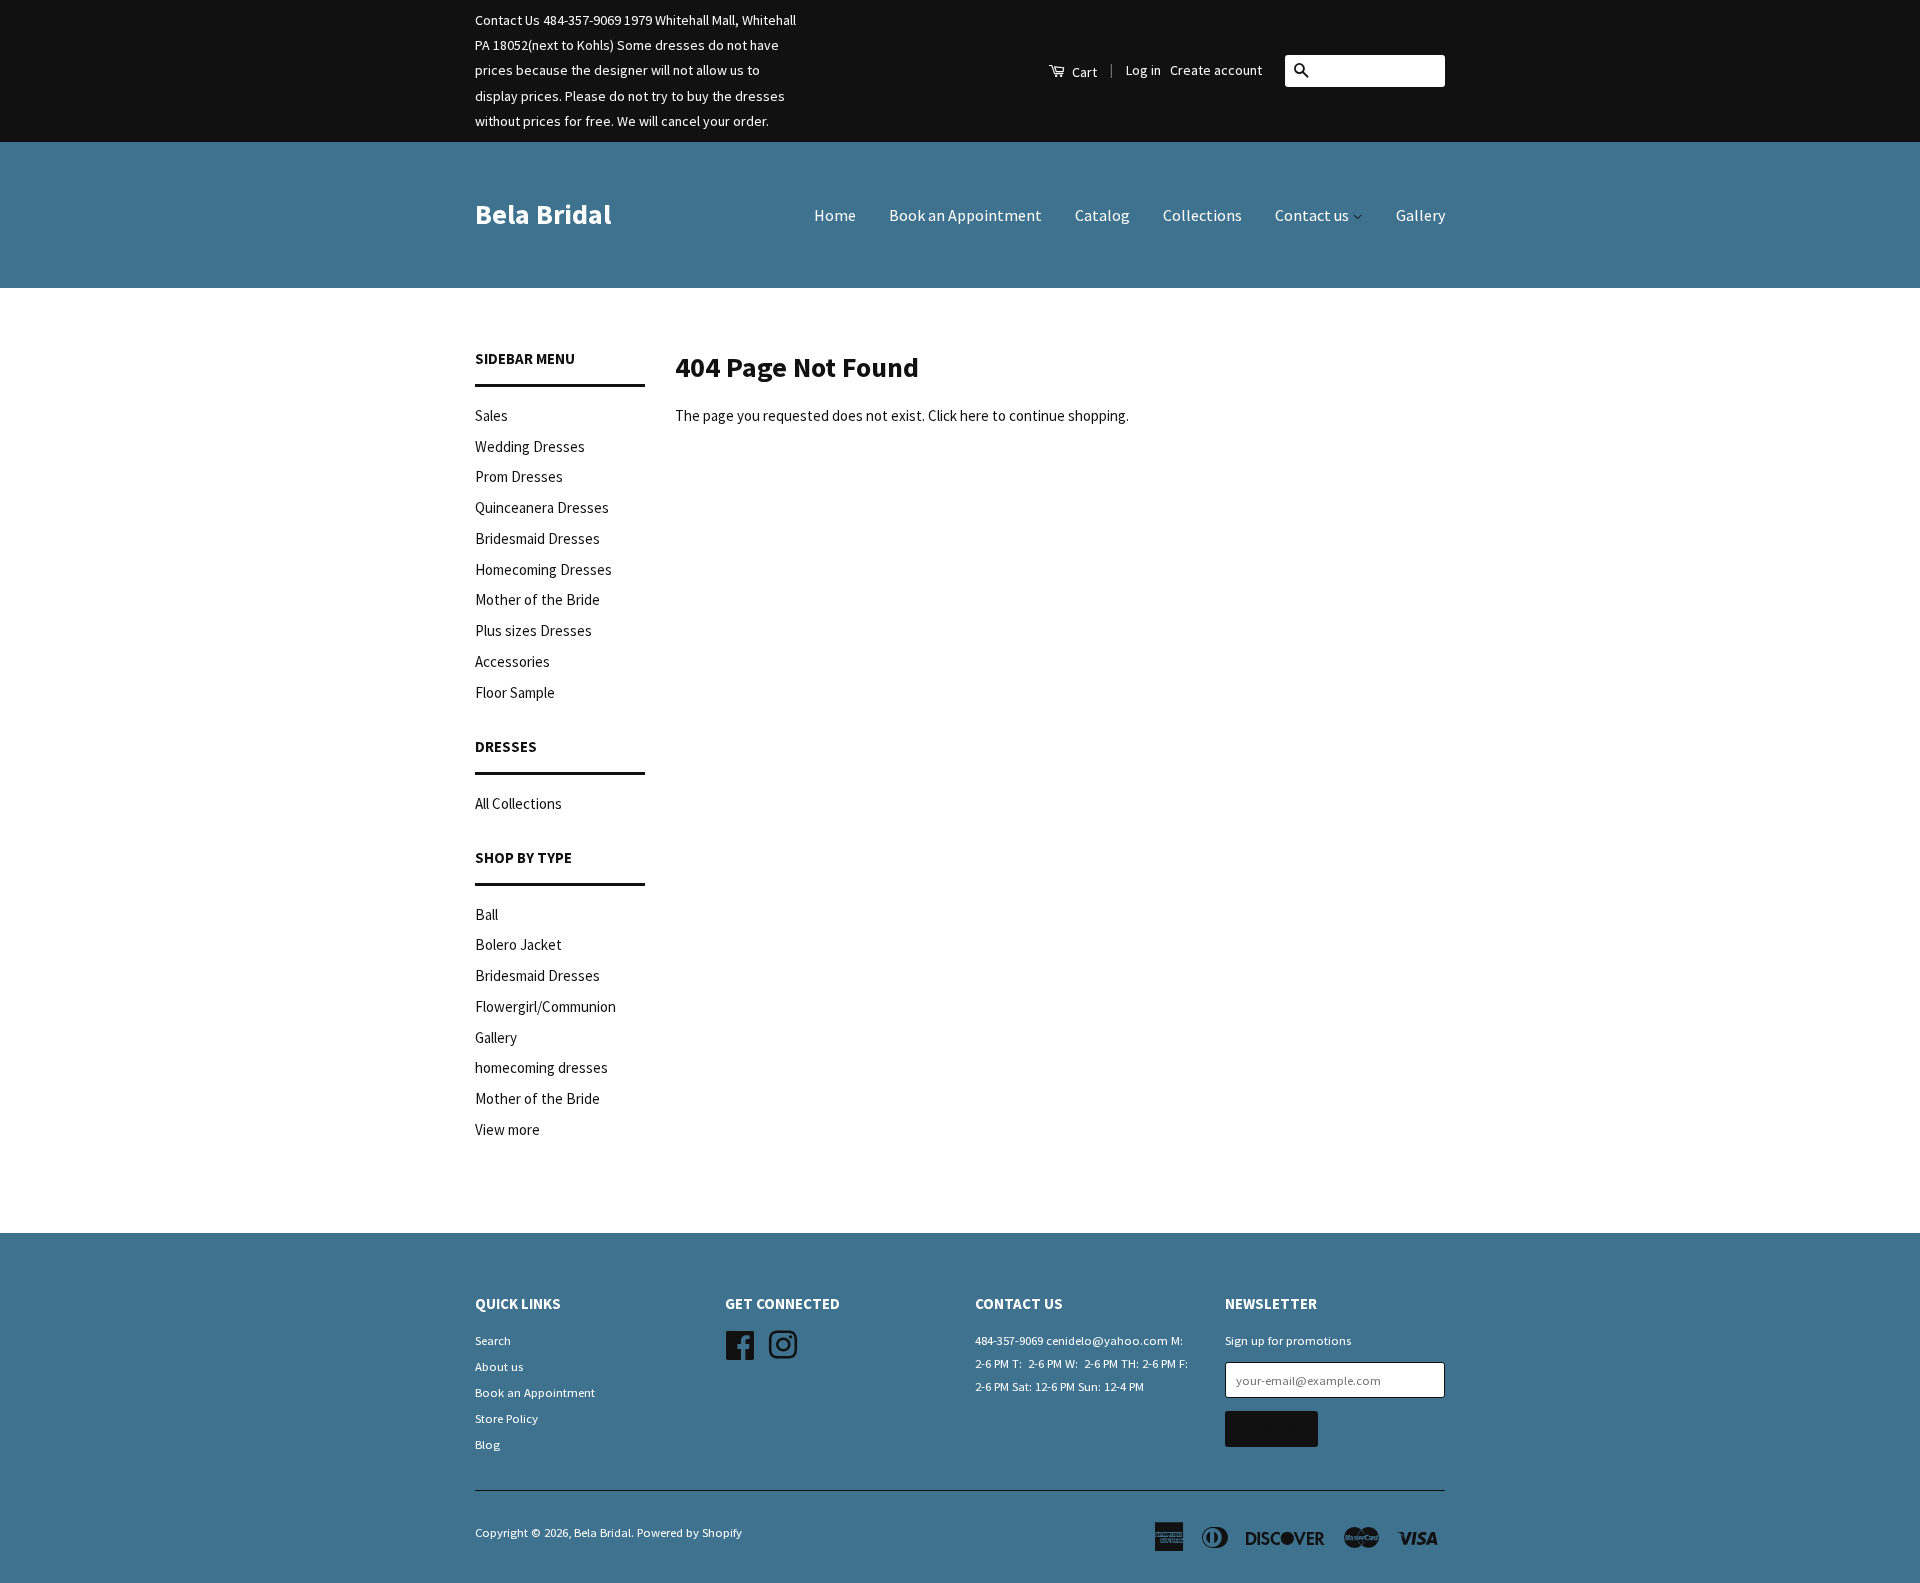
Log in (1143, 70)
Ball (486, 914)
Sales (491, 415)
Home (835, 215)
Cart (1083, 72)
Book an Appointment (965, 215)
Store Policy (506, 1418)
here (974, 415)
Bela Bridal (543, 214)
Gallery (1420, 215)
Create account (1216, 70)
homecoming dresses (541, 1067)
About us (499, 1366)
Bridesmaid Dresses (537, 538)
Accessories (512, 661)
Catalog (1102, 215)
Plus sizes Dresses (533, 630)
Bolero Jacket (518, 944)
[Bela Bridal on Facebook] (740, 1342)
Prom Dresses (519, 476)
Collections (1202, 215)
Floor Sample (515, 692)
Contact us (1313, 215)
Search (493, 1340)
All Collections (518, 803)
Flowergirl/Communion (545, 1006)
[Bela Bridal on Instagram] (783, 1342)
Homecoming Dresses (543, 569)
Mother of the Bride (537, 599)
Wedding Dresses (530, 446)
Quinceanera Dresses (542, 507)
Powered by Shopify (689, 1532)
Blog (487, 1444)
